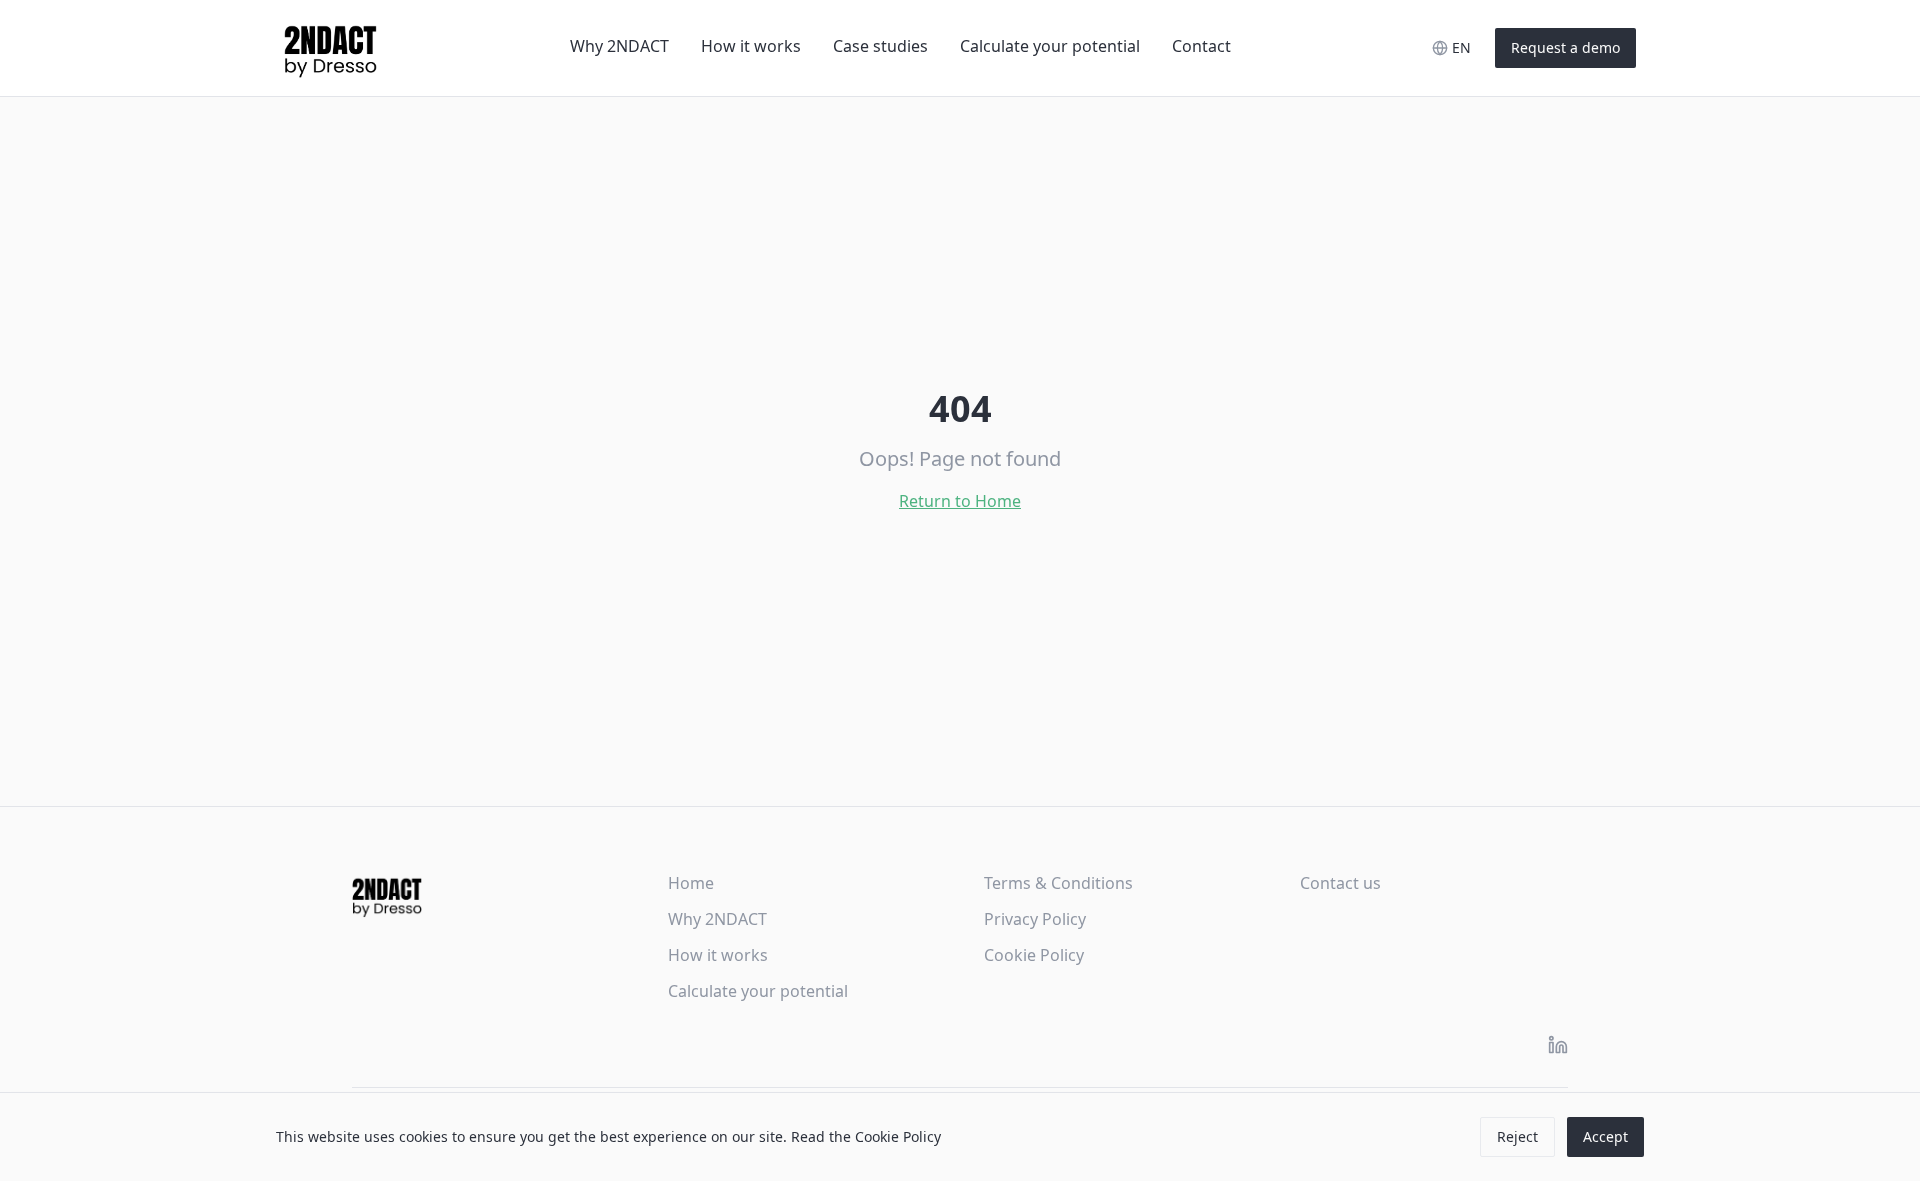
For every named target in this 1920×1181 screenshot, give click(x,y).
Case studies (880, 46)
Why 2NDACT (619, 46)
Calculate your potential (1050, 46)
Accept (1605, 1136)
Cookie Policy (1034, 955)
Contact (1201, 46)
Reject (1517, 1136)
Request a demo (1565, 47)
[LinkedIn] (1558, 1045)
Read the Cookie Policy (866, 1136)
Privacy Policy (1035, 919)
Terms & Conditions (1058, 883)
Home (691, 883)
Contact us (1340, 883)
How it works (751, 46)
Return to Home (960, 501)
